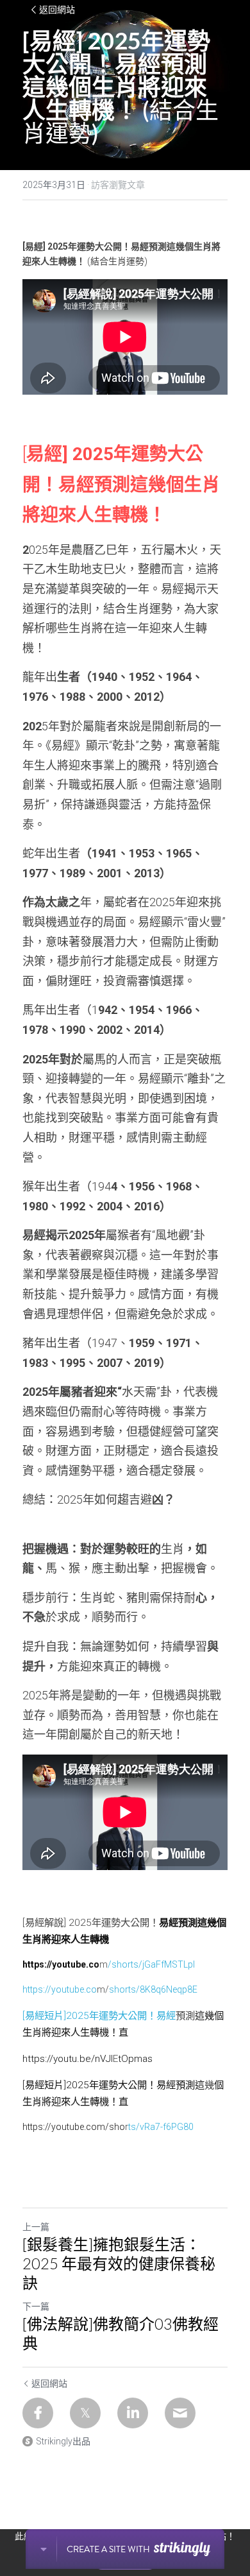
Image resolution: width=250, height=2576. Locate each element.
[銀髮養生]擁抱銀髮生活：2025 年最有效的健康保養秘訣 (119, 2263)
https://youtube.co (60, 1989)
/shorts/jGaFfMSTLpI (151, 1964)
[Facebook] (38, 2413)
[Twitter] (85, 2413)
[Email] (180, 2413)
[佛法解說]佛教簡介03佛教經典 (121, 2333)
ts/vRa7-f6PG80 (161, 2127)
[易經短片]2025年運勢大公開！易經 (99, 2016)
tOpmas (135, 2059)
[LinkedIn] (133, 2413)
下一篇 (36, 2306)
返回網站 (57, 10)
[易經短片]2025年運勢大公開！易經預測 (109, 2085)
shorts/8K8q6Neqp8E (153, 1989)
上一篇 (36, 2227)
